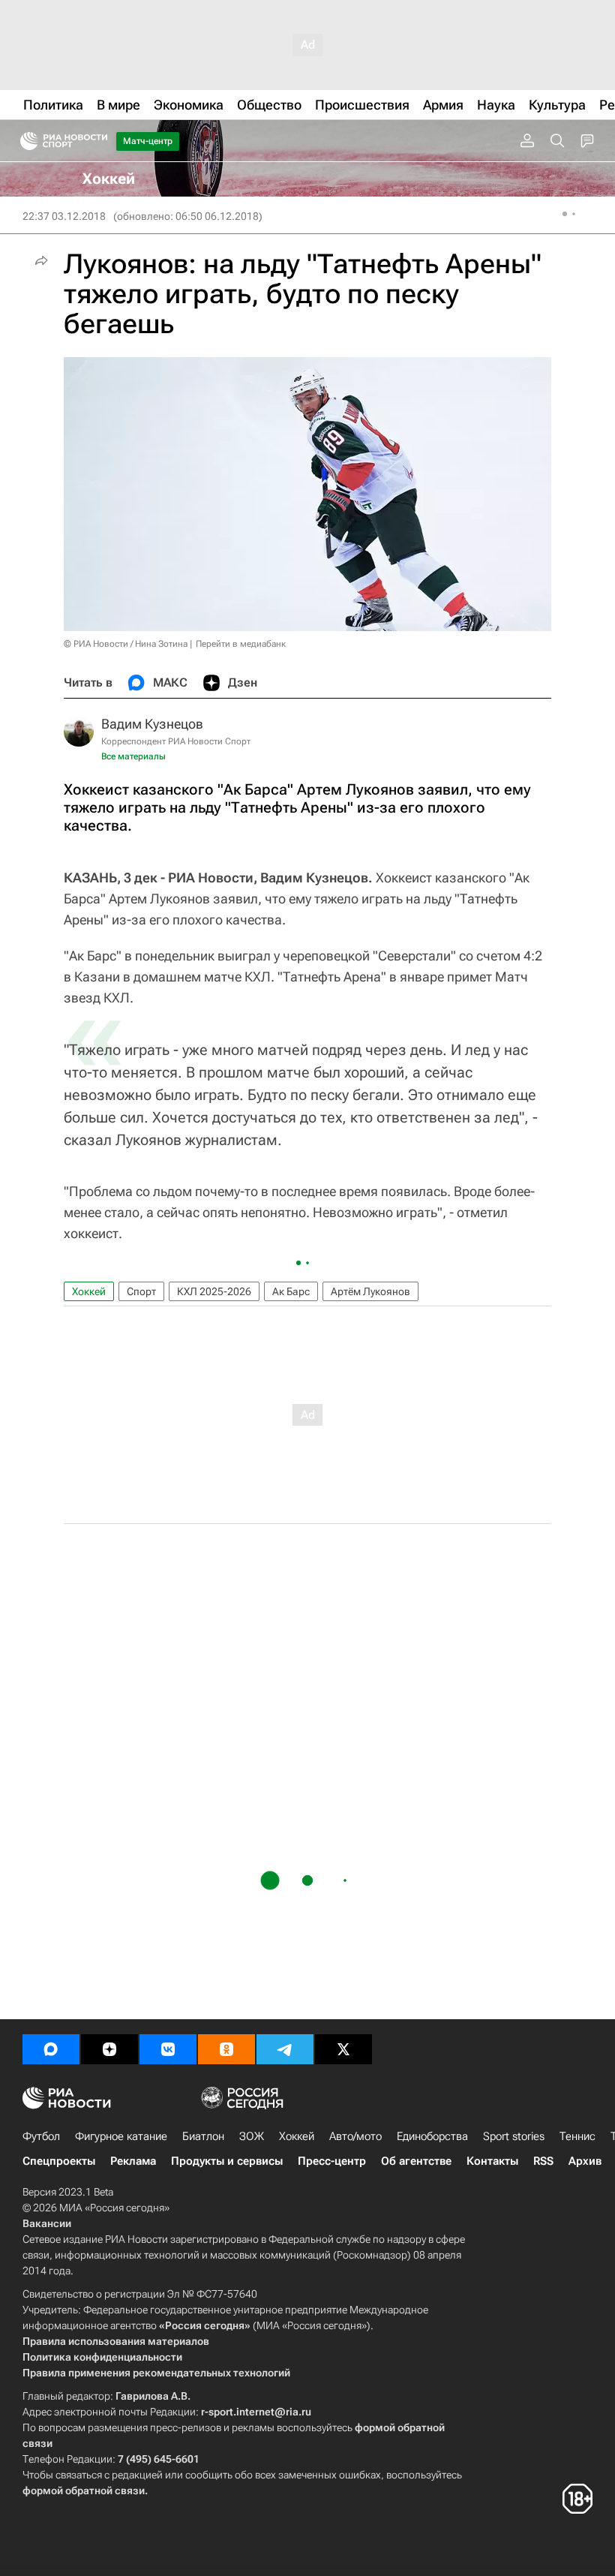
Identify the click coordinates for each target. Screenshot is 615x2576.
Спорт (141, 1291)
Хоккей (89, 1291)
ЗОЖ (252, 2136)
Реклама (133, 2161)
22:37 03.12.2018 (64, 216)
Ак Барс (291, 1291)
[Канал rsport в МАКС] (51, 2049)
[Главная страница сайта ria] (24, 141)
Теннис (577, 2136)
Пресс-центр (332, 2161)
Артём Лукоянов (370, 1291)
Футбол (41, 2136)
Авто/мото (355, 2136)
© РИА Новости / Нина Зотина (126, 644)
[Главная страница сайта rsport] (97, 141)
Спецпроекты (59, 2161)
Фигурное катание (121, 2136)
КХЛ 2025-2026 (214, 1291)
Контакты (492, 2161)
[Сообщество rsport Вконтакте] (168, 2049)
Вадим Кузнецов (152, 724)
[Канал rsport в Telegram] (285, 2049)
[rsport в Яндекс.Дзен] (109, 2049)
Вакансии (47, 2223)
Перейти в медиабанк (241, 644)
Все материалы (133, 756)
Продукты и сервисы (227, 2161)
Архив (585, 2161)
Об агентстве (416, 2161)
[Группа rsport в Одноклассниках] (226, 2049)
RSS (543, 2161)
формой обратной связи (84, 2490)
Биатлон (203, 2136)
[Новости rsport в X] (343, 2049)
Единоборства (432, 2136)
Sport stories (514, 2136)
